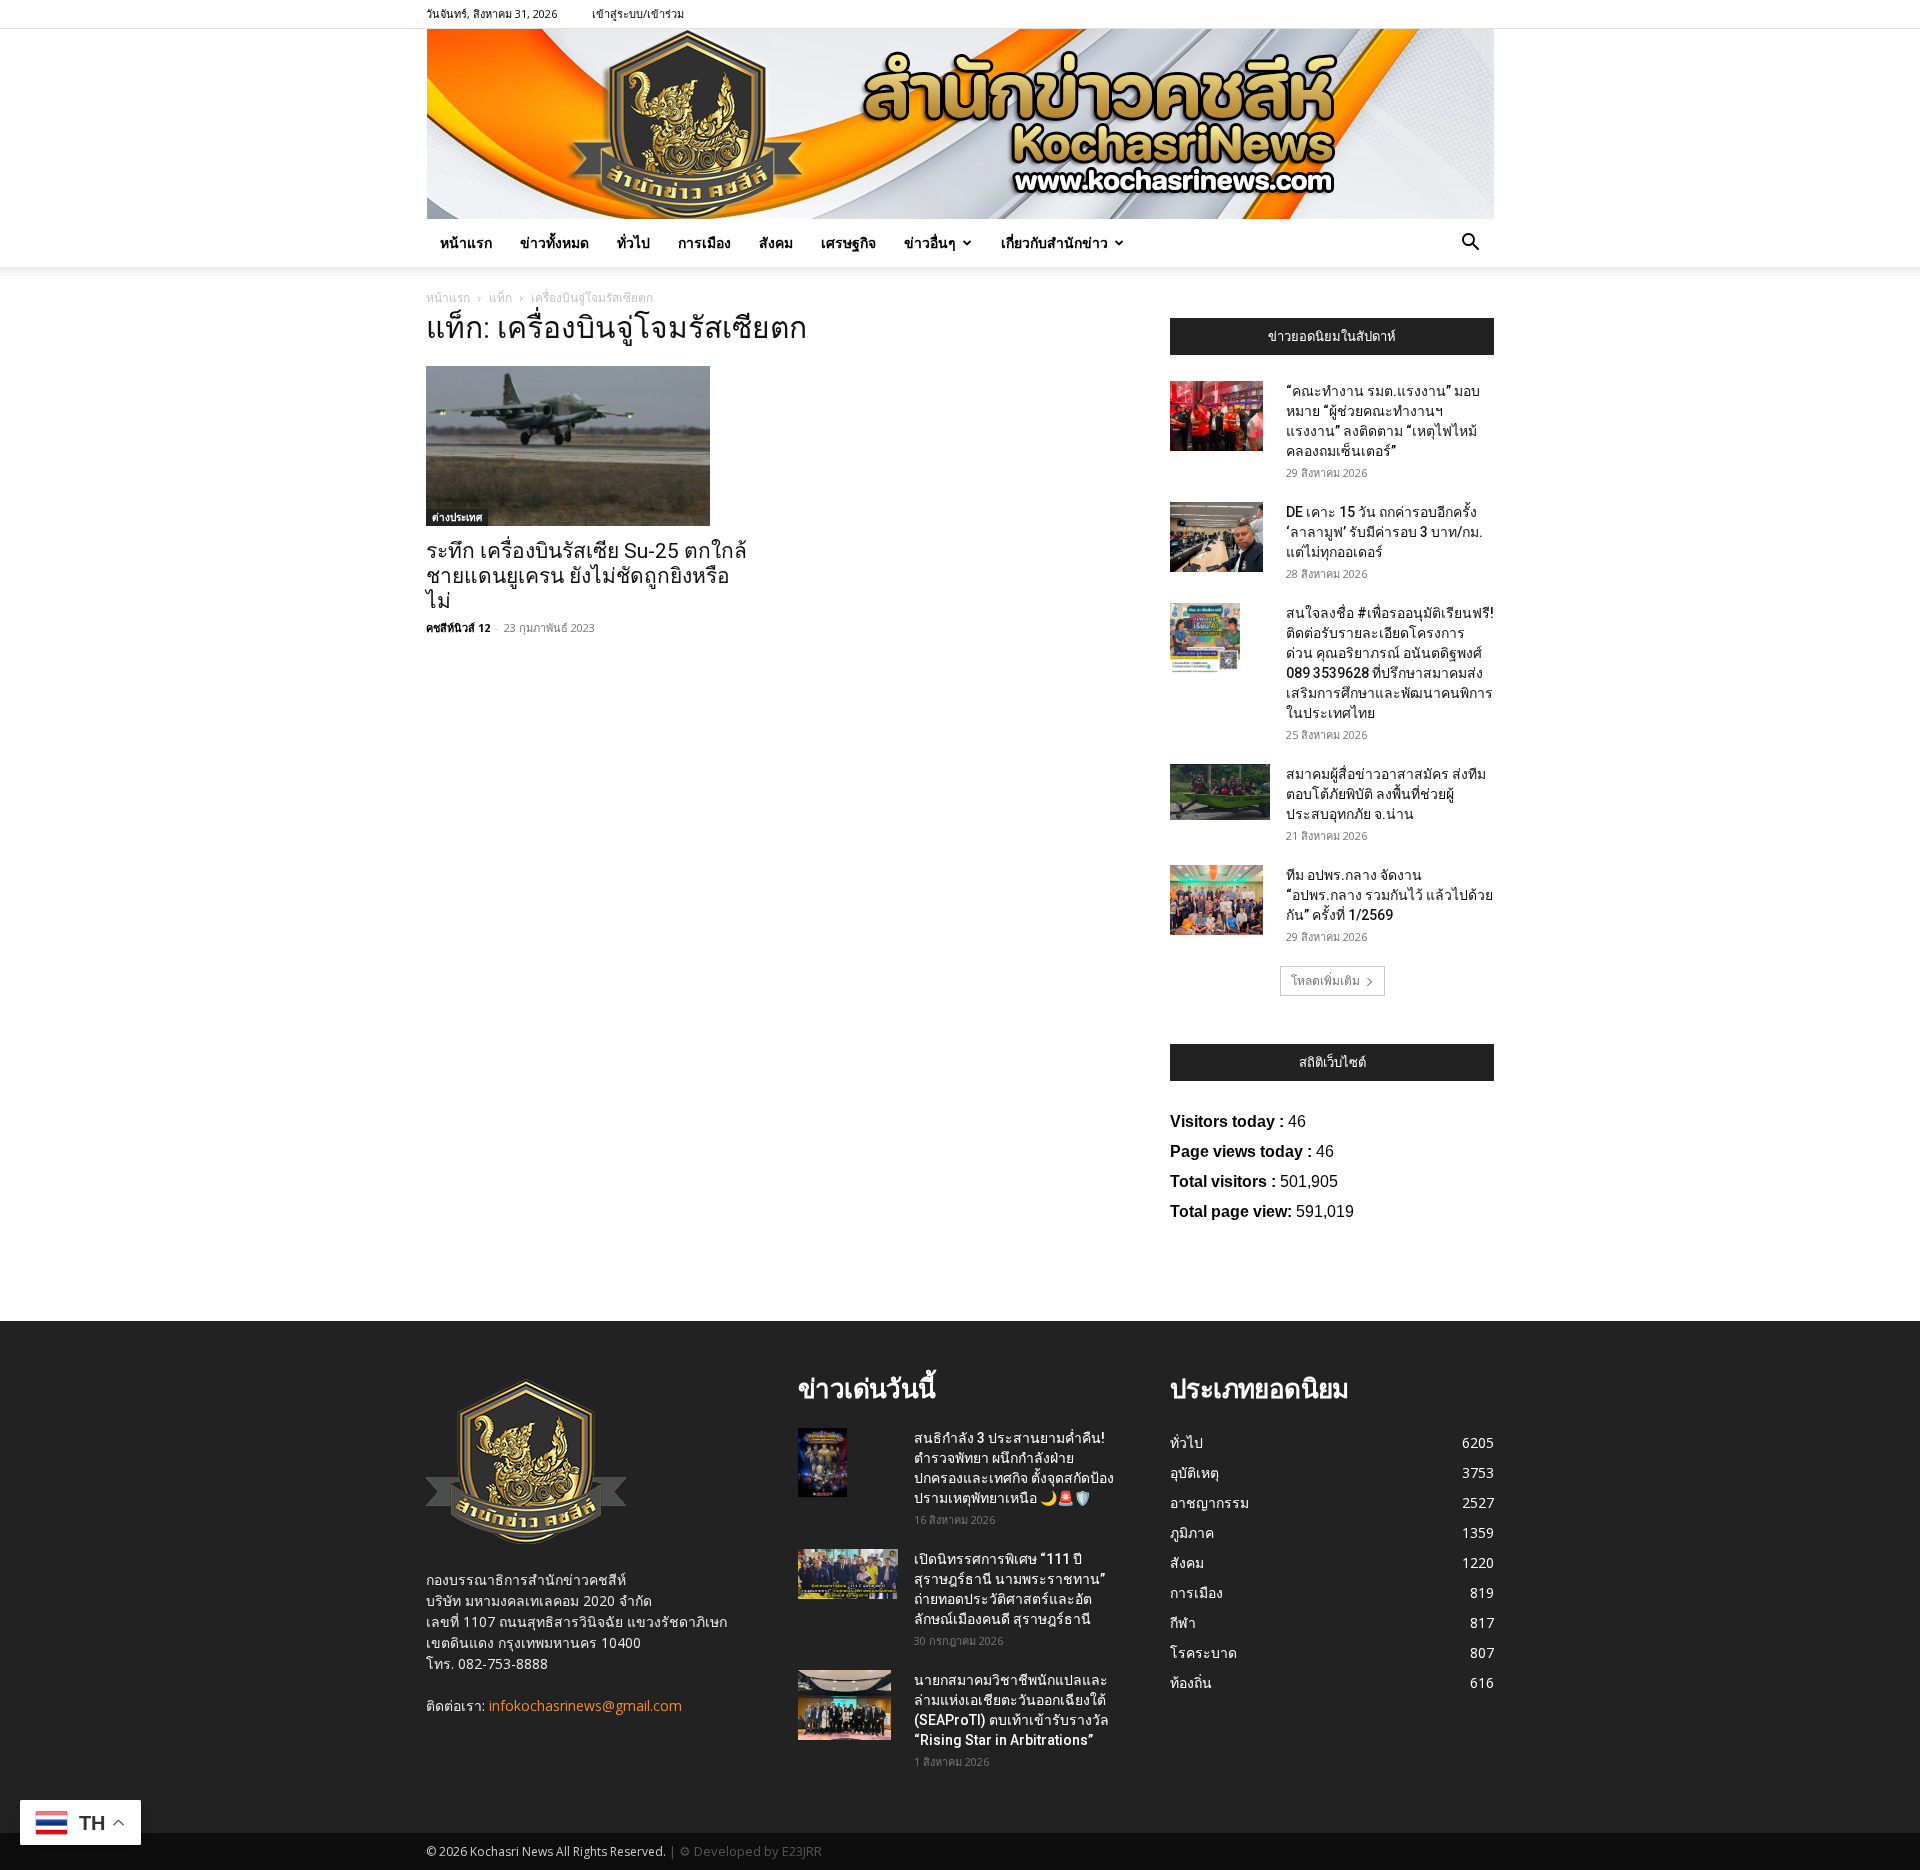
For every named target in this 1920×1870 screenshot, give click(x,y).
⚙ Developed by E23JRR (750, 1851)
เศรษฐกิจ (848, 242)
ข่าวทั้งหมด (554, 242)
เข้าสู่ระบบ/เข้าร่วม (638, 13)
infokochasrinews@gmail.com (585, 1705)
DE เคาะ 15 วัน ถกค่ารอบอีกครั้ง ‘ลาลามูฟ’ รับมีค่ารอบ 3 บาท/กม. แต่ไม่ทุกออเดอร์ (1384, 532)
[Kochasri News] (960, 124)
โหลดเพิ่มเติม (1325, 980)
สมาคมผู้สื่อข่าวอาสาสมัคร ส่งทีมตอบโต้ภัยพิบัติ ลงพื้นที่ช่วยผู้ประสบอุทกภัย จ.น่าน (1386, 794)
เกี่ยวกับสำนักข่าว (1054, 242)
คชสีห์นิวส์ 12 (458, 627)
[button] (1470, 244)
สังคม (776, 242)
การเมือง (704, 242)
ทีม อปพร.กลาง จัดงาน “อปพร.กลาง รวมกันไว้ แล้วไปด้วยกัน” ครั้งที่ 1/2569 (1389, 895)
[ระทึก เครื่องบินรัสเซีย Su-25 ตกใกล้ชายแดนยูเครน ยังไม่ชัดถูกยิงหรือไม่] (588, 446)
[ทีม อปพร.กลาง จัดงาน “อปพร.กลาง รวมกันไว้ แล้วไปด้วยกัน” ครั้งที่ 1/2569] (1216, 900)
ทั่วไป (633, 242)
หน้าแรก (466, 242)
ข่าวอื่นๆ (930, 242)
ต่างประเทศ (457, 517)
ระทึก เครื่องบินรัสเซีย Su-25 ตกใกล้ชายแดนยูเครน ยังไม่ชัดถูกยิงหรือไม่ (586, 576)
